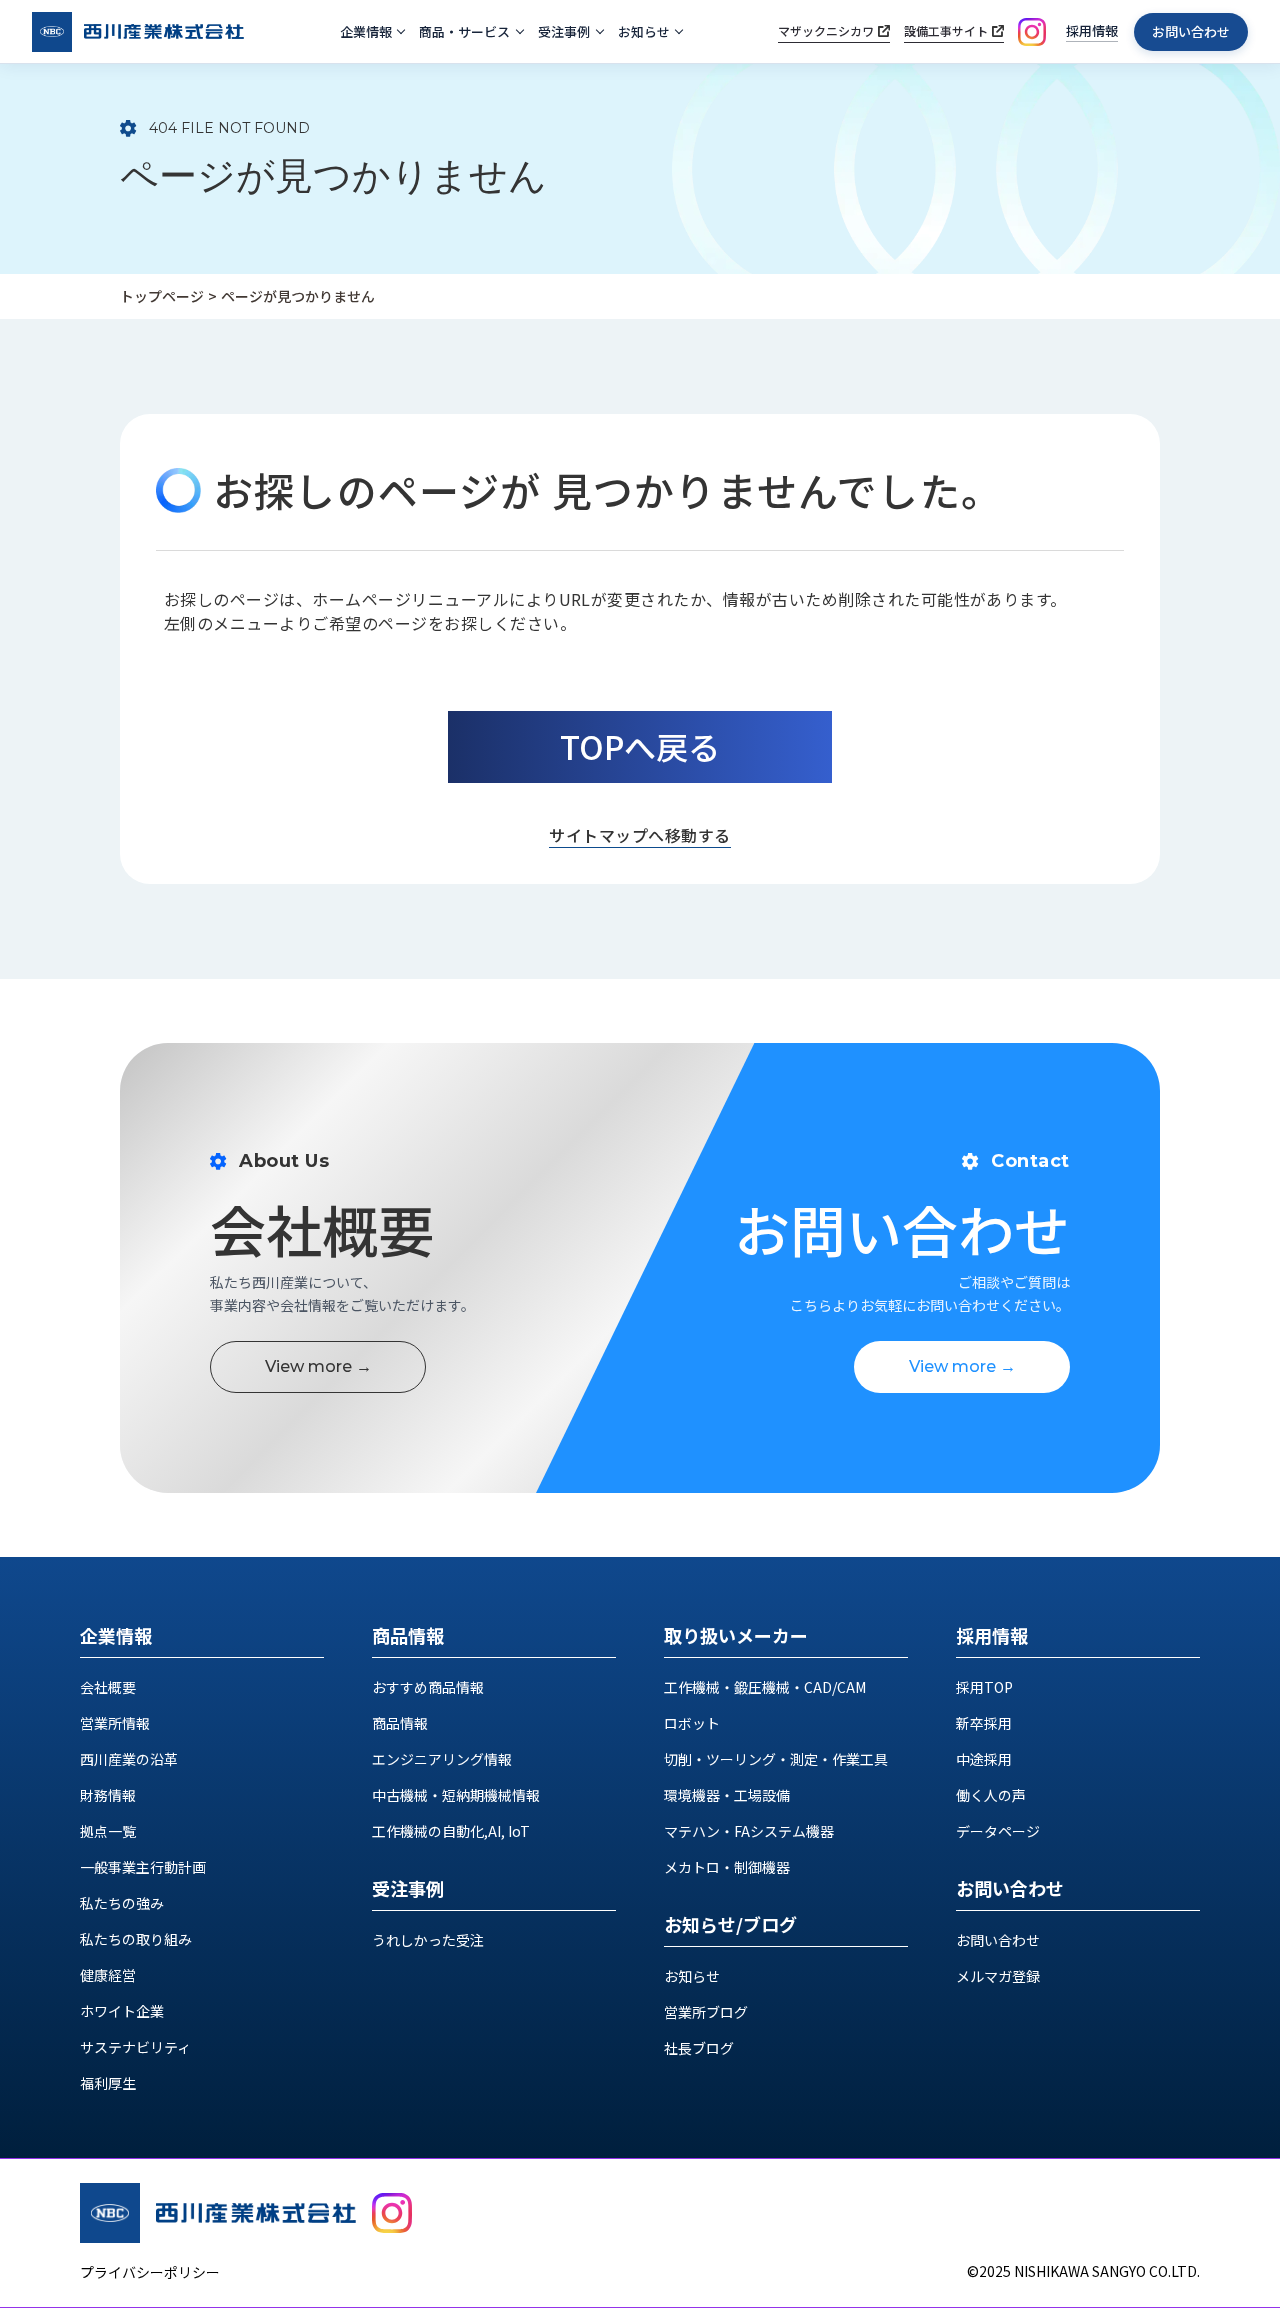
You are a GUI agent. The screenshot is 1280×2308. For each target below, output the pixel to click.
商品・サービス (464, 31)
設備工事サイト (946, 30)
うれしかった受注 (428, 1940)
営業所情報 (115, 1723)
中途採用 (984, 1759)
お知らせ (644, 31)
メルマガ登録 (998, 1976)
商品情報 (400, 1723)
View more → (318, 1366)
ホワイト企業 (122, 2011)
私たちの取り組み (136, 1939)
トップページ (162, 296)
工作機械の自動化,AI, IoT (451, 1831)
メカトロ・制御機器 (727, 1867)
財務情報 (108, 1795)
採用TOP (984, 1687)
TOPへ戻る (640, 746)
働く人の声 (991, 1795)
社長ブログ (699, 2048)
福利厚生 (108, 2083)
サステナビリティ (135, 2047)
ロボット (692, 1723)
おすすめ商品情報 (428, 1687)
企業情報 (366, 31)
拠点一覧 (108, 1831)
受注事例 (564, 31)
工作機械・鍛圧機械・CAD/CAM (765, 1687)
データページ (998, 1831)
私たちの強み (122, 1903)
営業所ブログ (706, 2012)
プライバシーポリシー (150, 2272)
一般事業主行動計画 (143, 1867)
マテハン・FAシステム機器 (749, 1831)
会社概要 (108, 1687)
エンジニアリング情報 (442, 1759)
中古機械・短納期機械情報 (456, 1795)
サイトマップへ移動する (639, 835)
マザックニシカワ (826, 30)
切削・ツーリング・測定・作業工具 (776, 1759)
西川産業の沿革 (129, 1759)
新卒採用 (984, 1723)
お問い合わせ (1191, 31)
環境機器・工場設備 (727, 1795)
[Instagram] (1032, 32)
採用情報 (1092, 30)
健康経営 (108, 1975)
